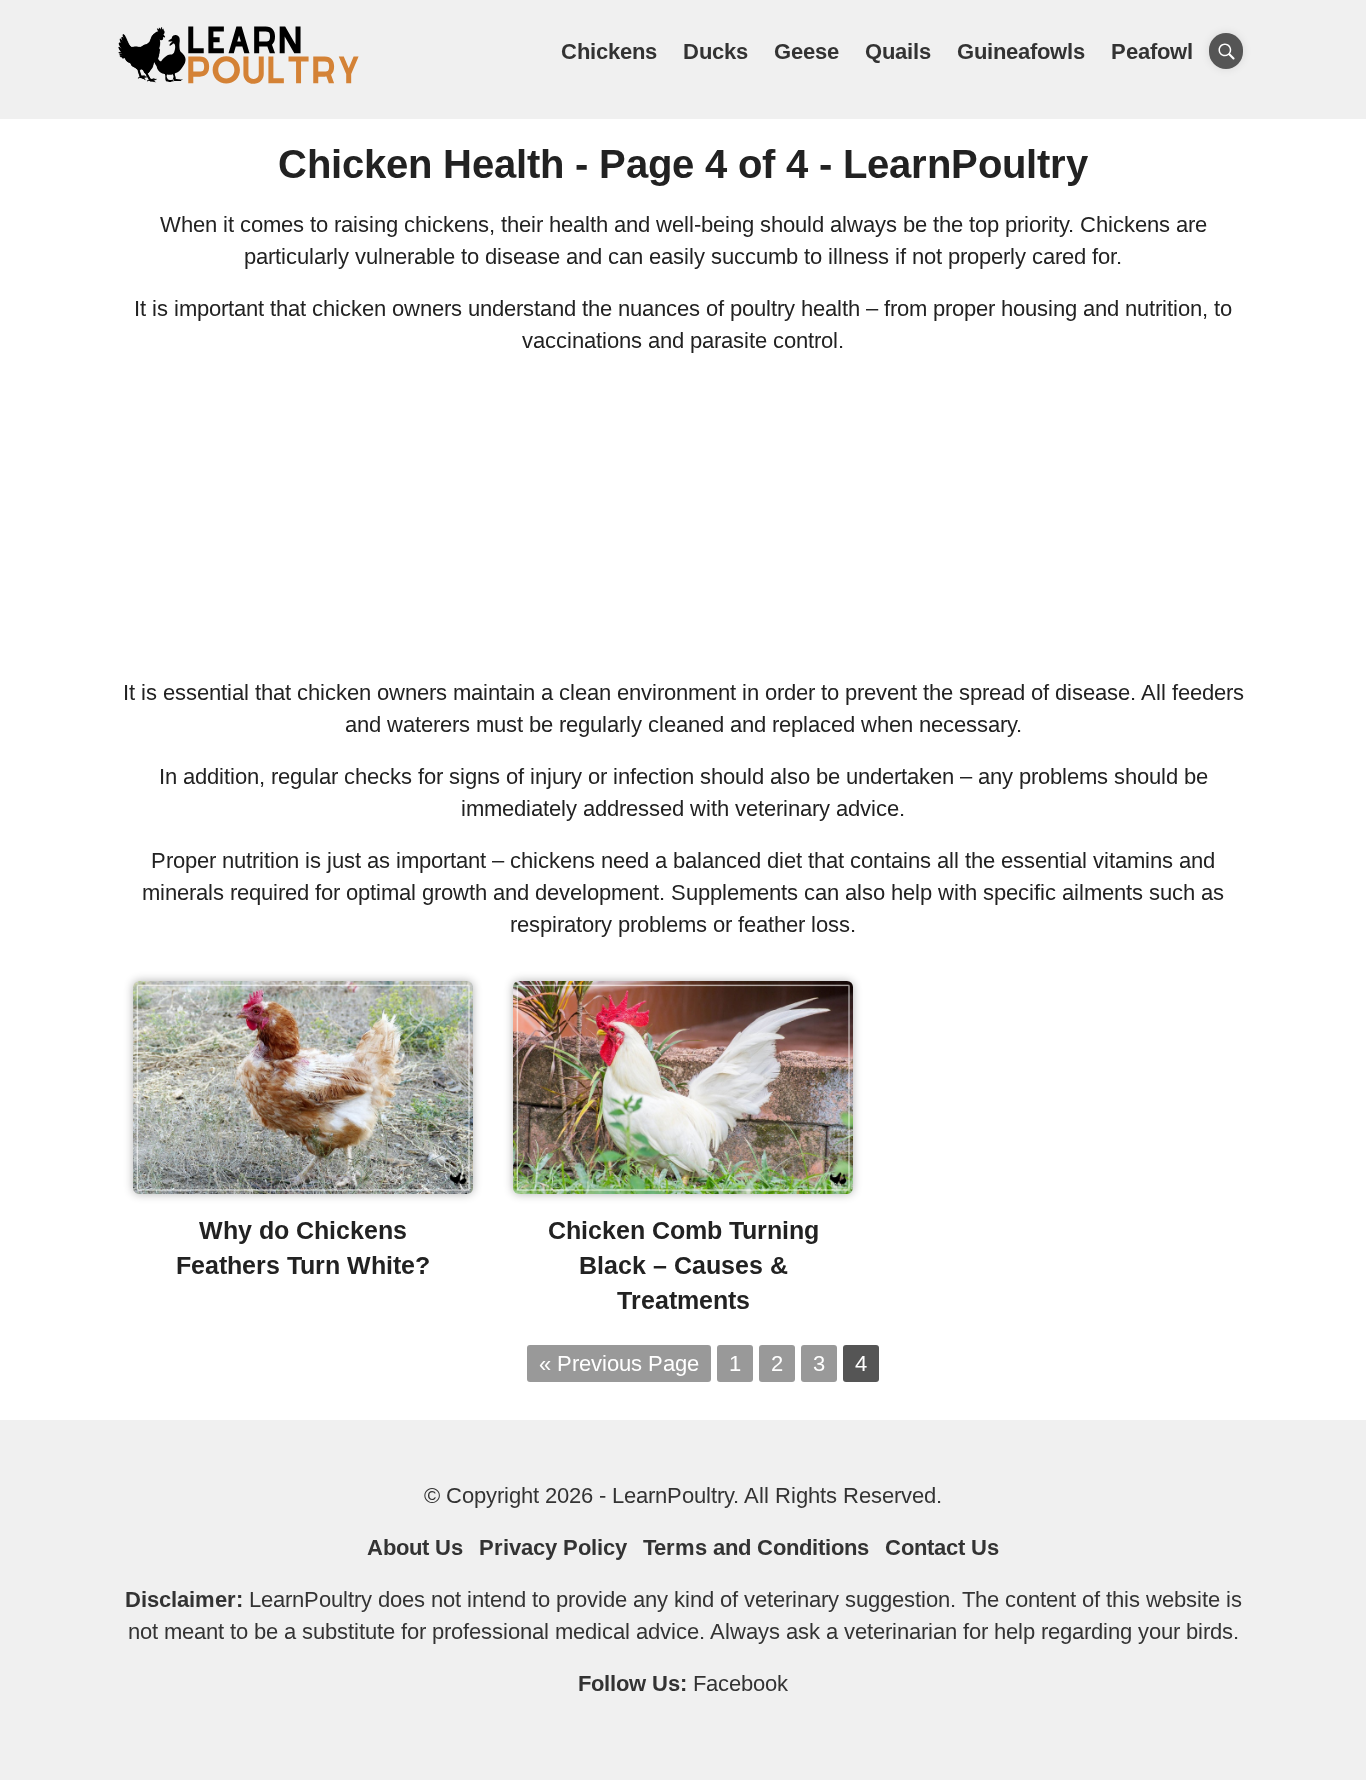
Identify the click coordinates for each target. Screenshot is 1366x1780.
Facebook (740, 1683)
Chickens (609, 51)
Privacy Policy (553, 1547)
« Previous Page (619, 1363)
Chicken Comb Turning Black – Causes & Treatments (683, 1265)
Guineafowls (1021, 51)
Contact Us (942, 1547)
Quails (898, 51)
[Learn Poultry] (238, 82)
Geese (806, 51)
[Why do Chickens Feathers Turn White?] (303, 1186)
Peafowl (1152, 51)
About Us (415, 1547)
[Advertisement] (683, 517)
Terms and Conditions (756, 1547)
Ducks (715, 51)
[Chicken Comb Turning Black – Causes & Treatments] (683, 1186)
